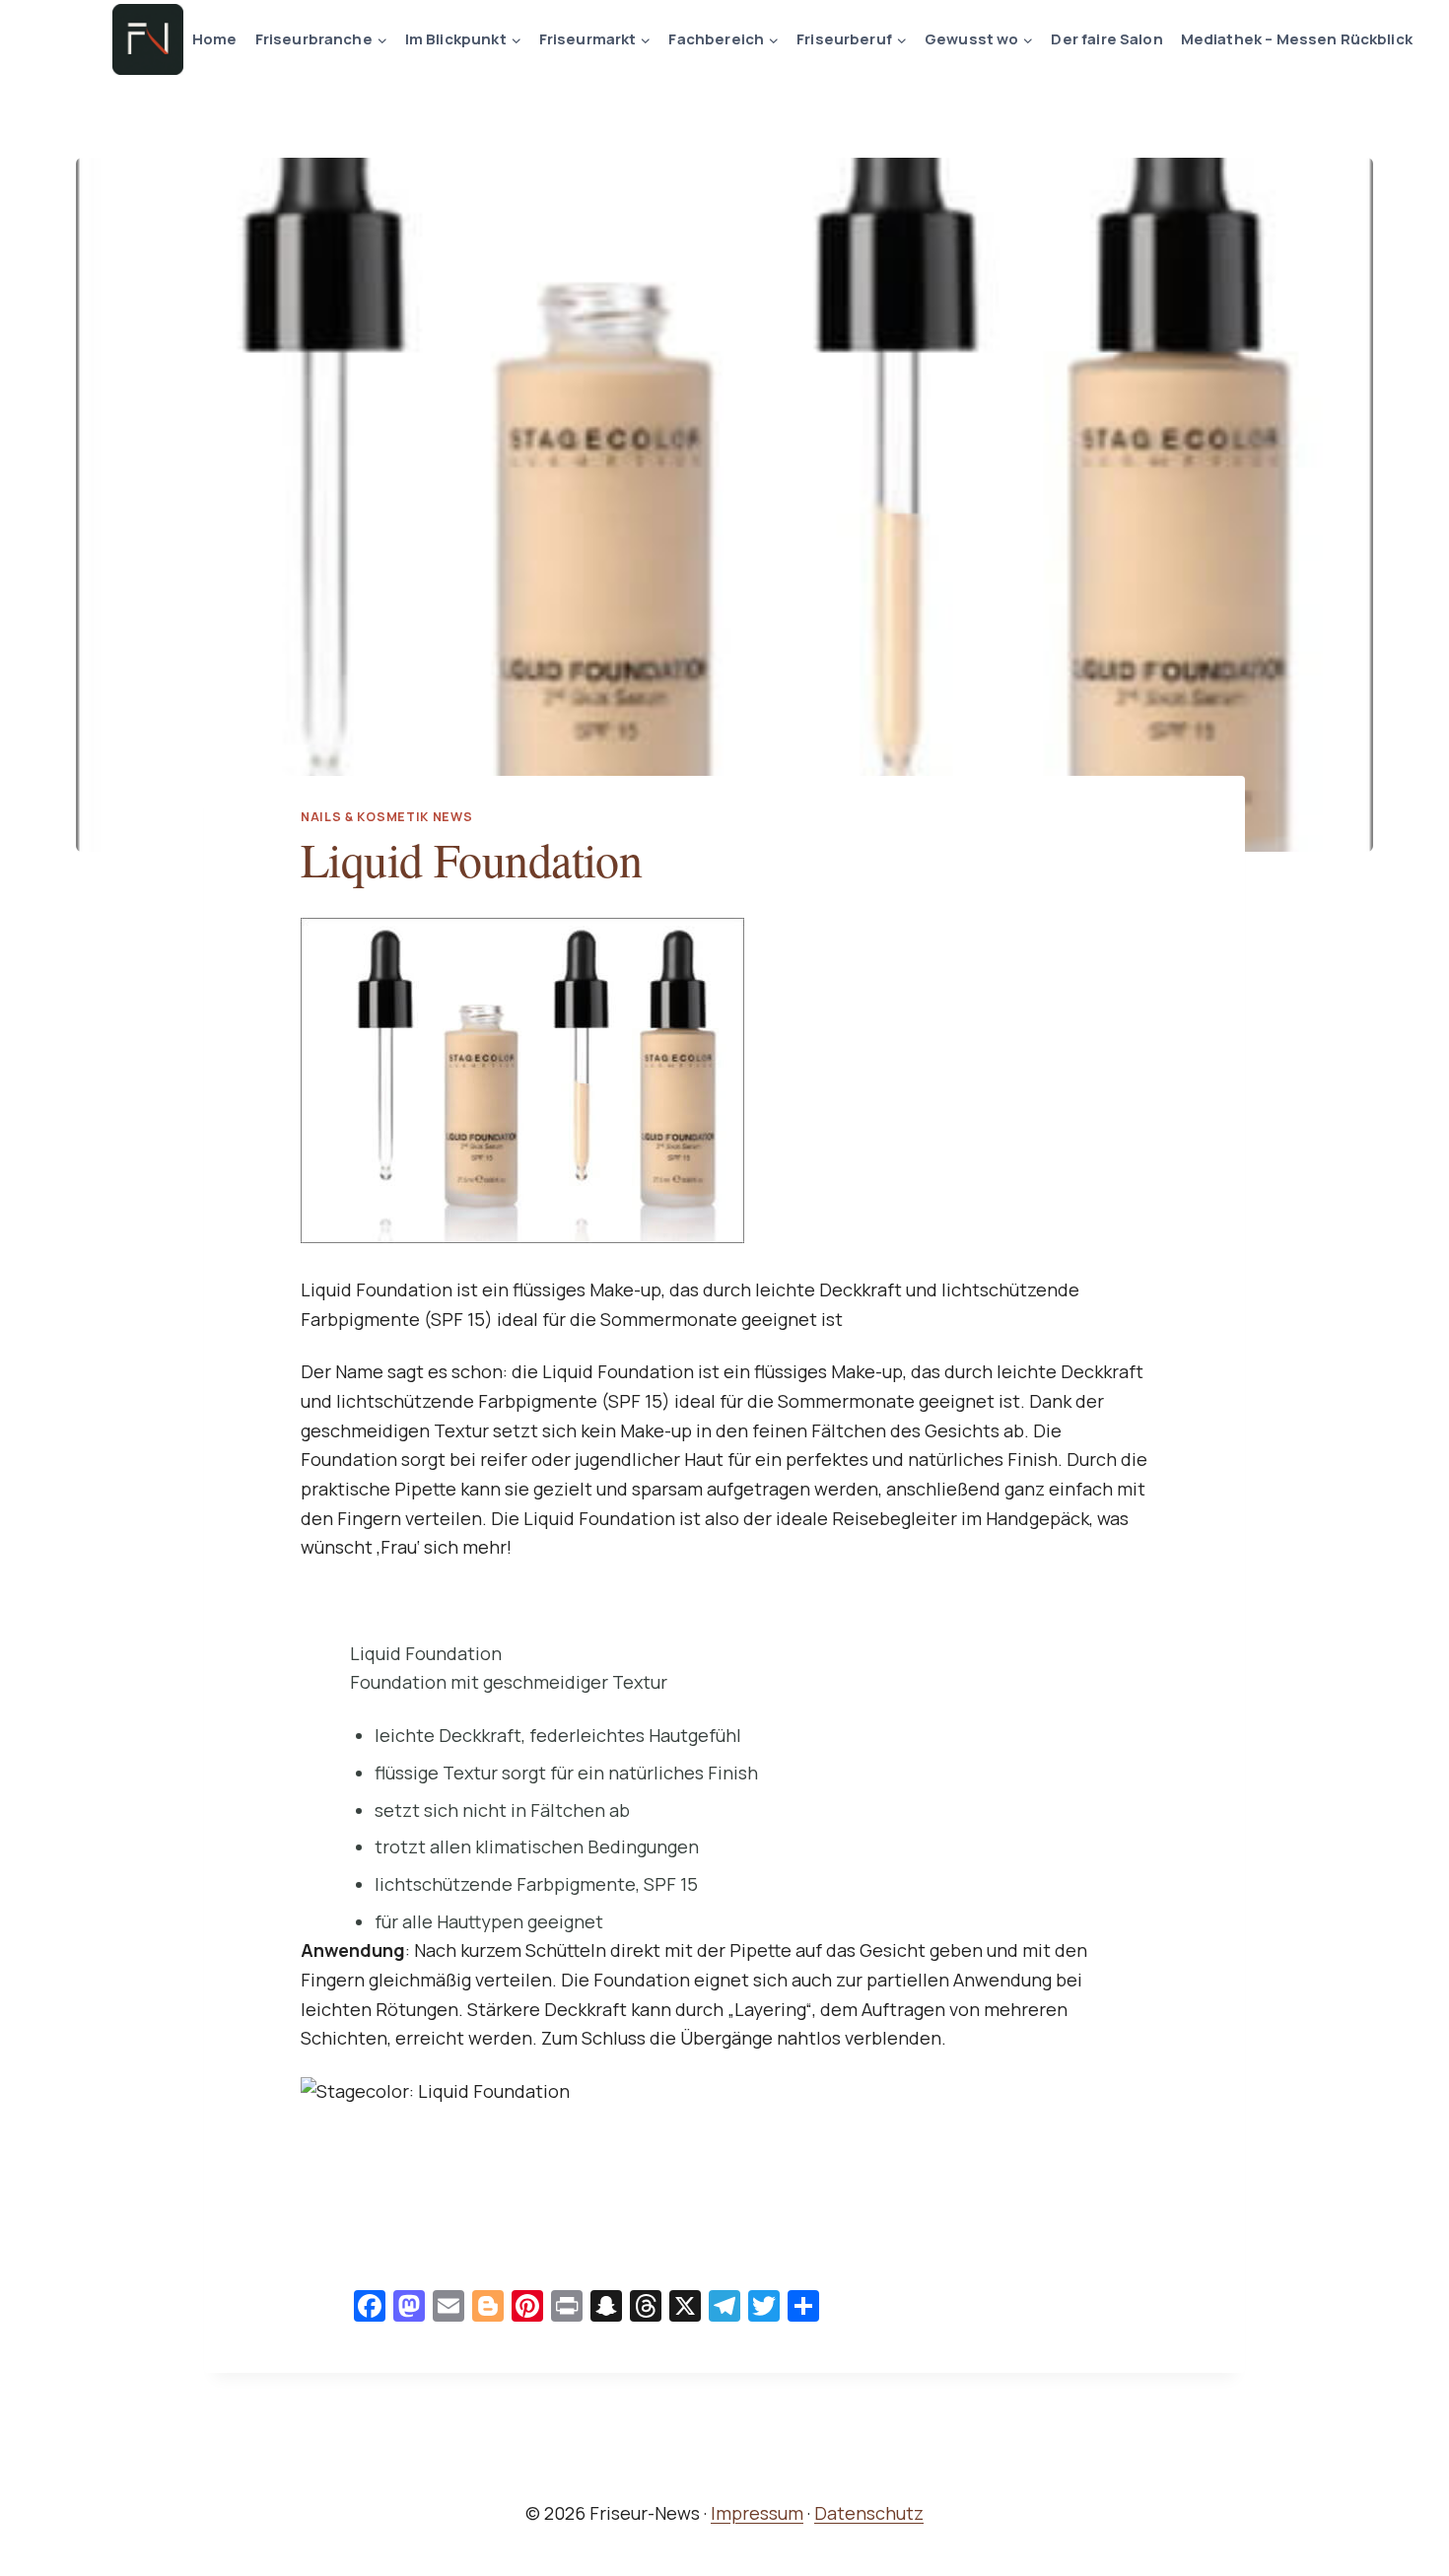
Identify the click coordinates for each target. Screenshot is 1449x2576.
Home (215, 39)
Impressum (757, 2513)
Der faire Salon (1106, 39)
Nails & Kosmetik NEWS (386, 817)
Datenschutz (869, 2513)
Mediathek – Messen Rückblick (1297, 39)
